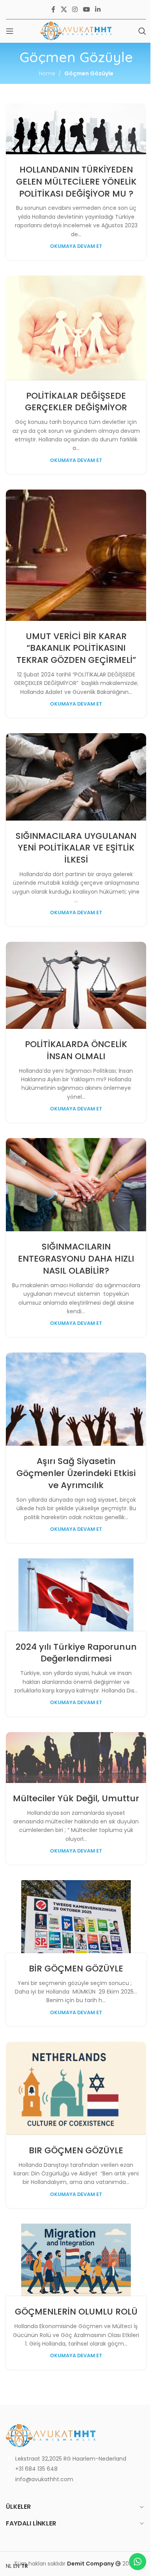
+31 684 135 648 (36, 2469)
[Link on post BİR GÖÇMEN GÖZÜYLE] (76, 1916)
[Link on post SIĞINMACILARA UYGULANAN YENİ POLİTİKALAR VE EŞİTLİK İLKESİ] (76, 777)
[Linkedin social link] (98, 10)
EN (16, 2566)
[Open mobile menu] (10, 31)
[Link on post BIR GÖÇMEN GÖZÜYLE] (76, 2088)
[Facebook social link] (53, 10)
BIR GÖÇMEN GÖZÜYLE (76, 2150)
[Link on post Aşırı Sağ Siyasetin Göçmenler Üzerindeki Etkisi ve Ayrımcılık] (76, 1399)
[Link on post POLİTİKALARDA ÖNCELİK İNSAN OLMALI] (76, 985)
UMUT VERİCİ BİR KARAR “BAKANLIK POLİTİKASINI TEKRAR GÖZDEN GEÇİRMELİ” (76, 648)
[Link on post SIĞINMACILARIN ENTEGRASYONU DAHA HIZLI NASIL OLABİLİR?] (76, 1185)
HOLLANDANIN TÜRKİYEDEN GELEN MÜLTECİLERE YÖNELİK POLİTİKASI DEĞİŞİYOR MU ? (76, 182)
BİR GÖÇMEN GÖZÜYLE (76, 1969)
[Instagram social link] (75, 10)
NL (9, 2566)
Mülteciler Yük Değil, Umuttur (76, 1798)
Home (47, 73)
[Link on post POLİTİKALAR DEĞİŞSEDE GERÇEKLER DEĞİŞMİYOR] (76, 328)
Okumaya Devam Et (76, 246)
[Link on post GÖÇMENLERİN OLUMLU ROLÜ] (76, 2260)
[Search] (142, 31)
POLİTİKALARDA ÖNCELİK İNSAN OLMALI (76, 1050)
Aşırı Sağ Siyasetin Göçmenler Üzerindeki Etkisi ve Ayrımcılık (76, 1473)
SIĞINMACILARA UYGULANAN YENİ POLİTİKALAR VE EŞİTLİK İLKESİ (76, 848)
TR (25, 2566)
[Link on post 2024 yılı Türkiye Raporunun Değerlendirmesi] (76, 1595)
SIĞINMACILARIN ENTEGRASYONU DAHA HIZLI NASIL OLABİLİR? (76, 1259)
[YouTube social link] (86, 10)
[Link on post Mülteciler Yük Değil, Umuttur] (76, 1758)
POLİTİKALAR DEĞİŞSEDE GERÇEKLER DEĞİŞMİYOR (76, 402)
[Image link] (51, 2435)
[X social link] (64, 10)
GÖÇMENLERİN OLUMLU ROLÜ (76, 2312)
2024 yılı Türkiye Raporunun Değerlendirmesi (76, 1653)
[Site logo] (76, 31)
